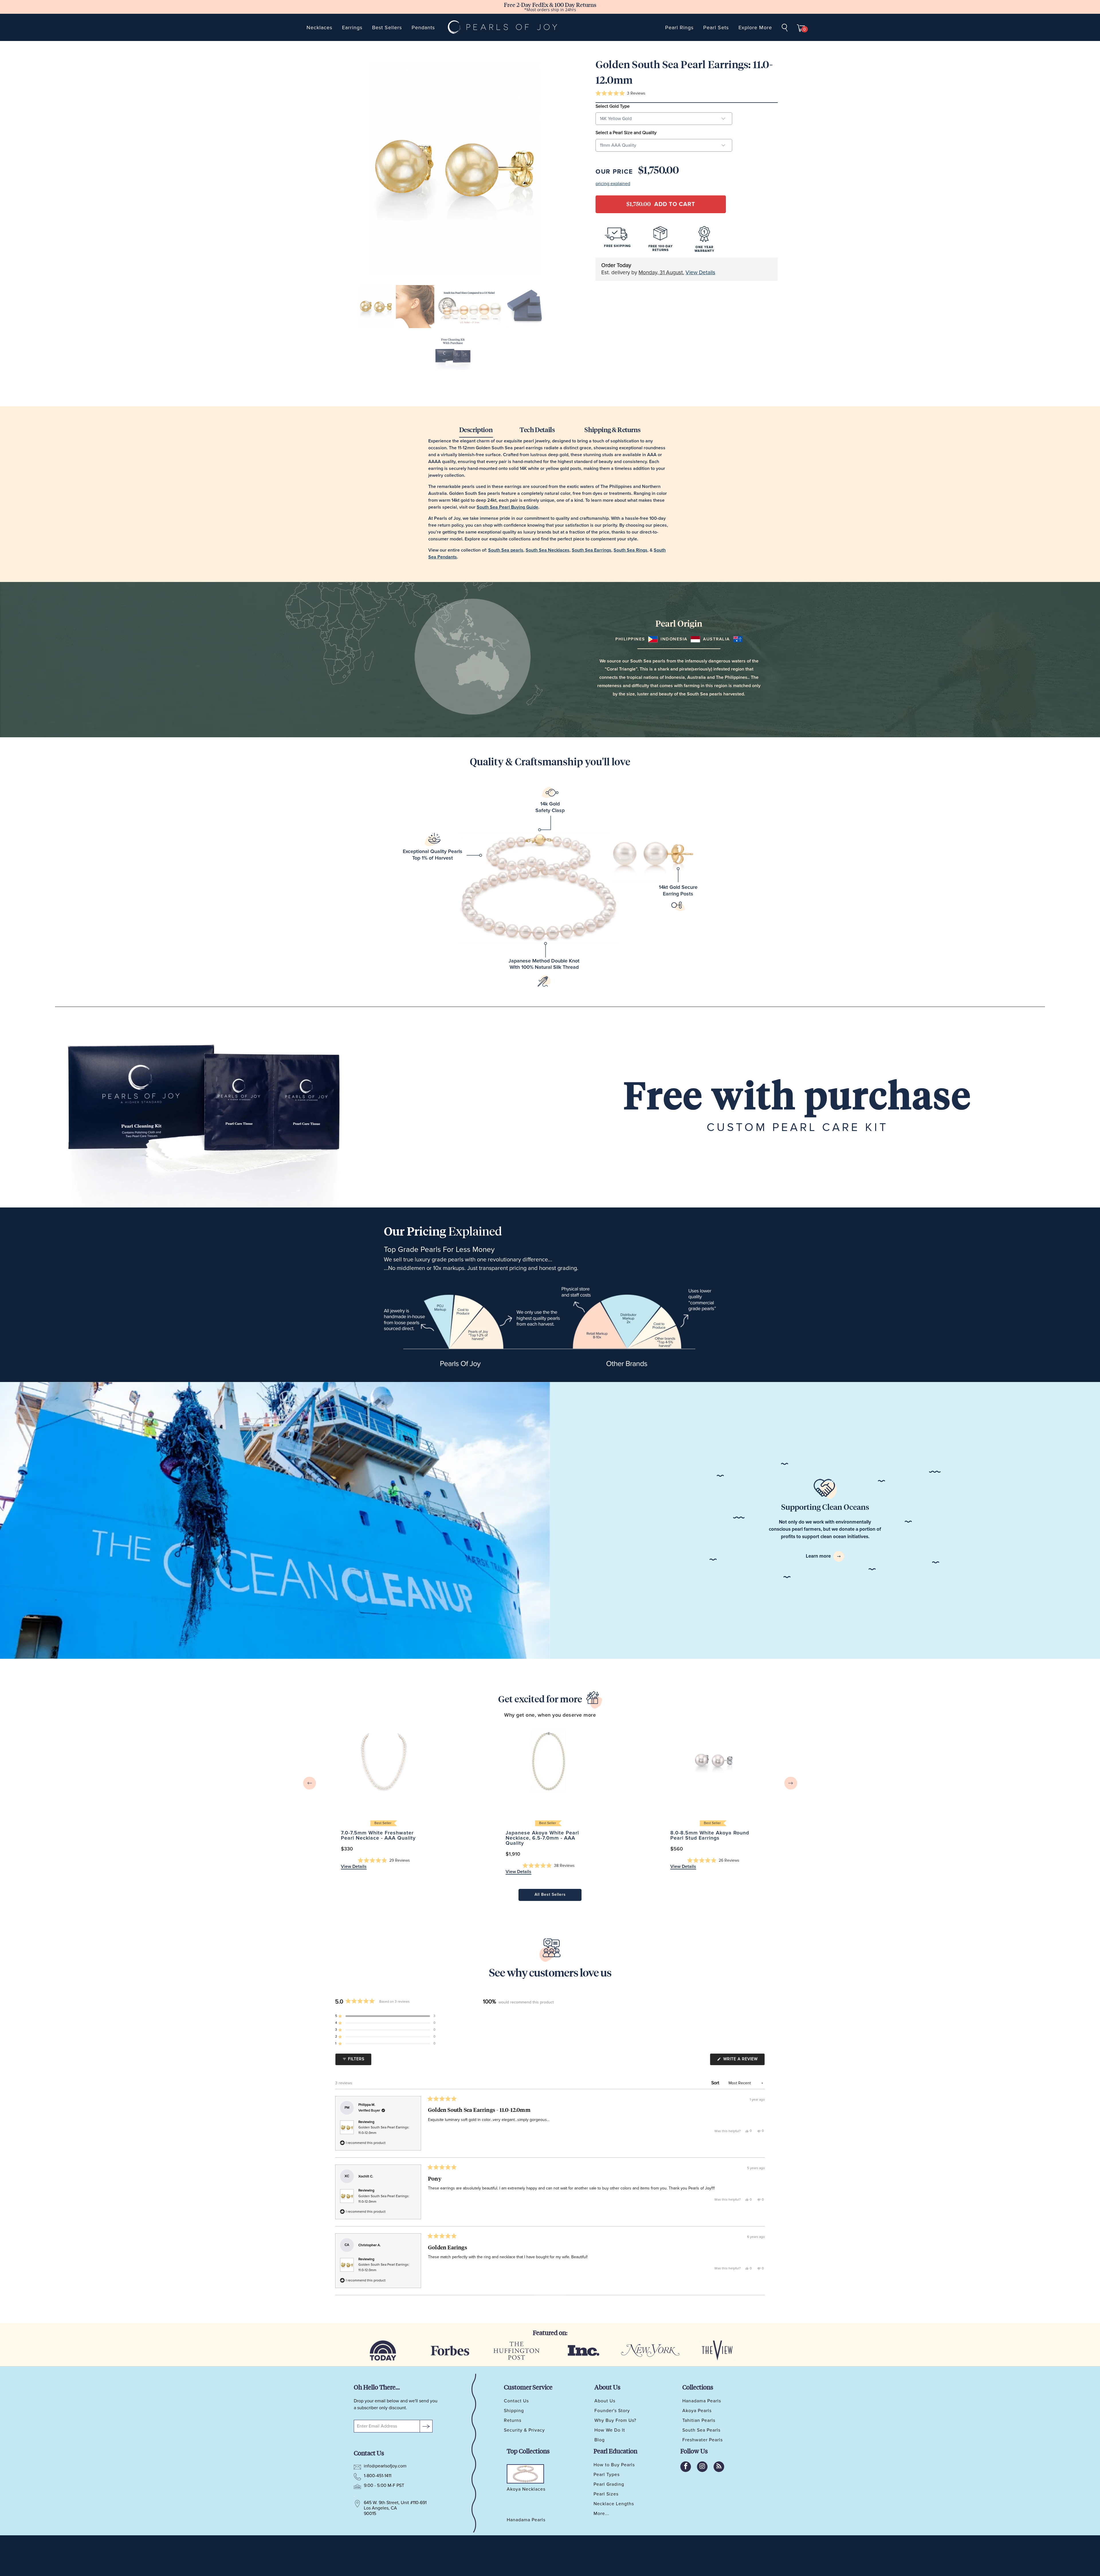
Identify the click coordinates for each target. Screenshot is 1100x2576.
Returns (513, 2420)
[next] (791, 1783)
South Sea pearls (506, 550)
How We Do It (610, 2430)
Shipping (514, 2411)
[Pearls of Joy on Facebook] (686, 2467)
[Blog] (719, 2467)
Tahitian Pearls (699, 2420)
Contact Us (516, 2401)
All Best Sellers (550, 1895)
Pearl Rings (679, 28)
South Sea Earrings (592, 550)
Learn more (819, 1556)
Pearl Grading (609, 2484)
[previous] (310, 1783)
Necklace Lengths (614, 2504)
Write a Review (743, 2061)
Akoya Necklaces (526, 2489)
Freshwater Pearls (703, 2440)
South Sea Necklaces (548, 550)
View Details (700, 273)
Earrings (352, 28)
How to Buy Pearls (614, 2465)
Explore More (755, 28)
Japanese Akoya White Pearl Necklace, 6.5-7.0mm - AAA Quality (548, 1761)
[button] (620, 94)
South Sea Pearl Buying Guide (507, 507)
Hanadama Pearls (702, 2401)
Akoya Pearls (697, 2411)
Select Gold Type (613, 106)
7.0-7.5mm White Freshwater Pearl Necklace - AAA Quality (384, 1761)
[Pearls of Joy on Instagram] (702, 2467)
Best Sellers (387, 28)
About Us (605, 2401)
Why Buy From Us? (615, 2420)
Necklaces (319, 28)
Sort (716, 2083)
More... (601, 2514)
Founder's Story (612, 2411)
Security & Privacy (524, 2430)
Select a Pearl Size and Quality (626, 133)
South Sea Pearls (701, 2430)
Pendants (423, 28)
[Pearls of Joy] (503, 27)
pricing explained (613, 184)
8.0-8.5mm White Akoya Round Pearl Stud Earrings (713, 1761)
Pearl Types (607, 2475)
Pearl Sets (716, 28)
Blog (600, 2440)
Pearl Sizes (606, 2494)
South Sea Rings (630, 550)
